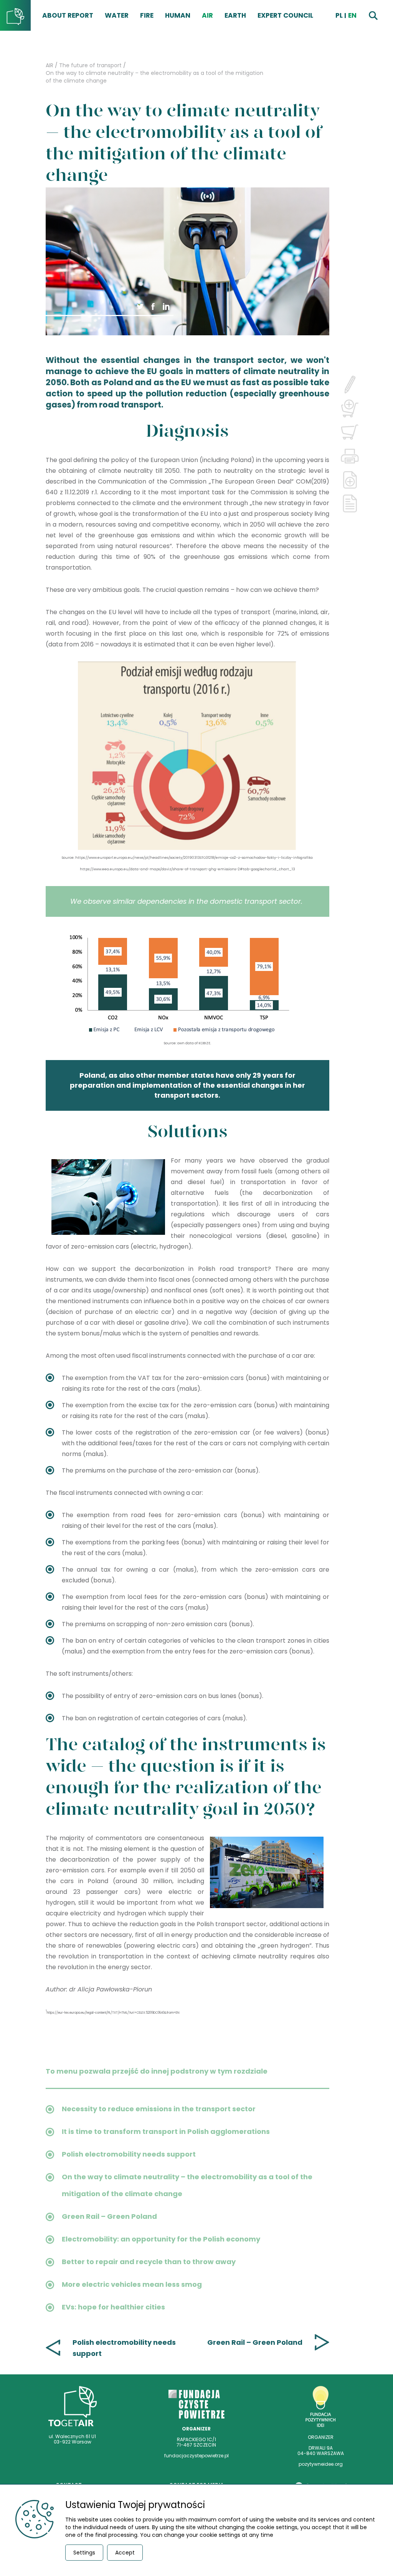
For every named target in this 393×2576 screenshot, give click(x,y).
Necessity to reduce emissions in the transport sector (159, 2109)
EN (352, 15)
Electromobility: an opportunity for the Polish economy (161, 2239)
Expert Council (285, 15)
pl (339, 15)
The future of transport (90, 65)
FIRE (147, 15)
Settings (84, 2553)
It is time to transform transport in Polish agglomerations (166, 2131)
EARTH (235, 15)
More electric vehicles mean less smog (132, 2284)
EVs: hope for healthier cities (113, 2307)
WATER (117, 15)
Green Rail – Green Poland (109, 2216)
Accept (125, 2553)
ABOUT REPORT (68, 15)
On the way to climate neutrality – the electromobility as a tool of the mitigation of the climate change (154, 77)
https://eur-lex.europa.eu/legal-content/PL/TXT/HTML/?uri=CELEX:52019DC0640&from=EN (113, 2013)
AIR (207, 15)
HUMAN (178, 15)
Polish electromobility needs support (129, 2154)
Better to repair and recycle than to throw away (149, 2262)
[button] (153, 306)
